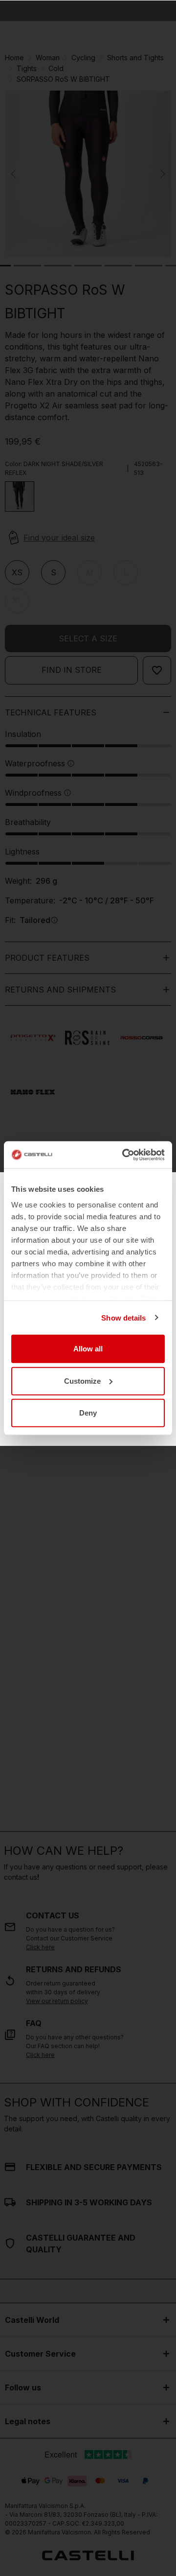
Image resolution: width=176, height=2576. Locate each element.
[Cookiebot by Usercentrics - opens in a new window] (124, 1155)
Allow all (88, 1349)
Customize (82, 1381)
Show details (123, 1317)
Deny (88, 1413)
